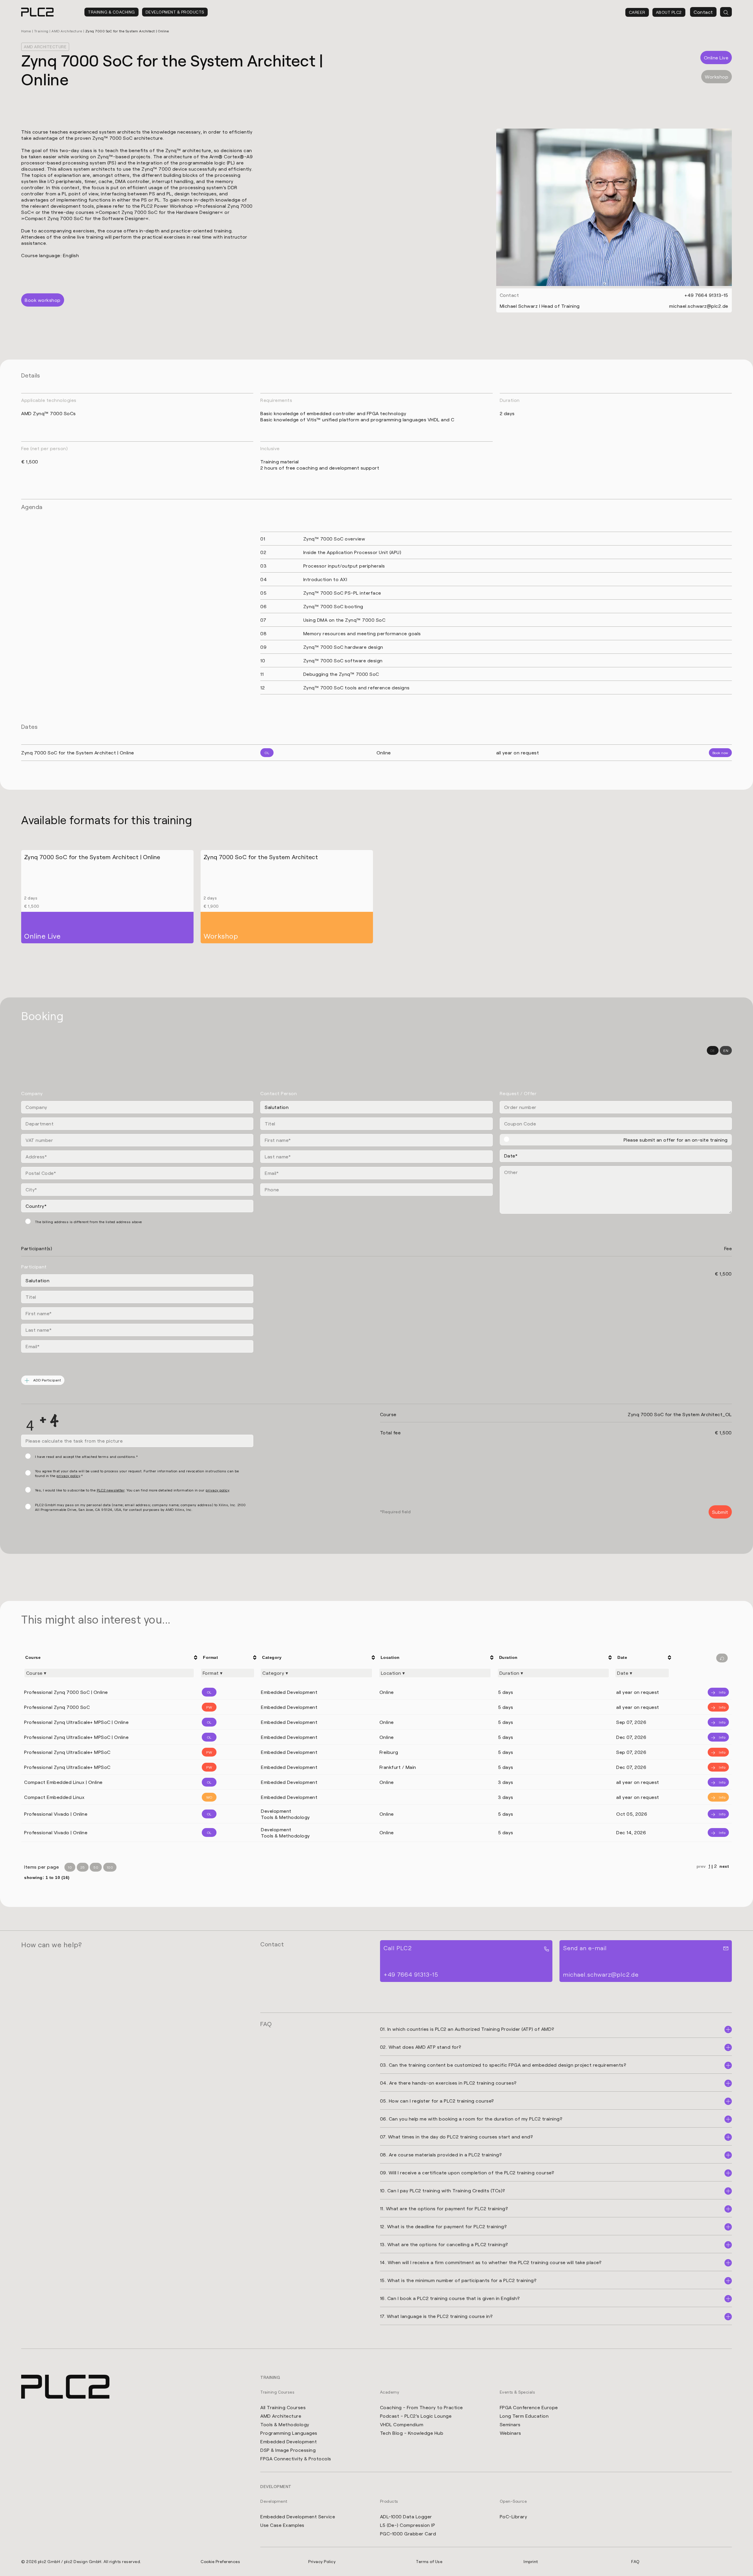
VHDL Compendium (402, 2424)
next (724, 1866)
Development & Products (175, 12)
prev (702, 1866)
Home (26, 31)
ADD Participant (46, 1380)
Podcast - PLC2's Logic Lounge (416, 2416)
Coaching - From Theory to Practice (422, 2407)
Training (41, 31)
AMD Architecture (67, 31)
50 (96, 1867)
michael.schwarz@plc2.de (699, 306)
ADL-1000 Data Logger (406, 2516)
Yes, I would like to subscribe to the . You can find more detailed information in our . (133, 1490)
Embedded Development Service (298, 2516)
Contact (703, 12)
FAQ (635, 2561)
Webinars (510, 2433)
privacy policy (68, 1476)
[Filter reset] (722, 1658)
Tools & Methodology (285, 2424)
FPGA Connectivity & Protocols (296, 2458)
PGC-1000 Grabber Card (408, 2533)
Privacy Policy (322, 2561)
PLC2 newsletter (111, 1490)
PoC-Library (514, 2516)
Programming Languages (289, 2433)
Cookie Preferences (220, 2561)
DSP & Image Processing (288, 2450)
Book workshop (43, 300)
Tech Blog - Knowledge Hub (412, 2433)
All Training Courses (283, 2407)
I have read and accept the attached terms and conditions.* (86, 1456)
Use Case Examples (282, 2525)
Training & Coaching (111, 12)
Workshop (717, 77)
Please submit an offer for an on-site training (676, 1140)
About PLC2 (669, 12)
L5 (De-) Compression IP (408, 2525)
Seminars (510, 2424)
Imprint (531, 2561)
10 (70, 1867)
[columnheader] (110, 1657)
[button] (13, 2563)
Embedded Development (289, 2441)
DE (713, 1050)
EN (726, 1050)
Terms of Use (429, 2561)
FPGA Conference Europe (529, 2407)
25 (83, 1867)
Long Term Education (524, 2416)
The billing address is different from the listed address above (89, 1222)
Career (637, 12)
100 (110, 1867)
